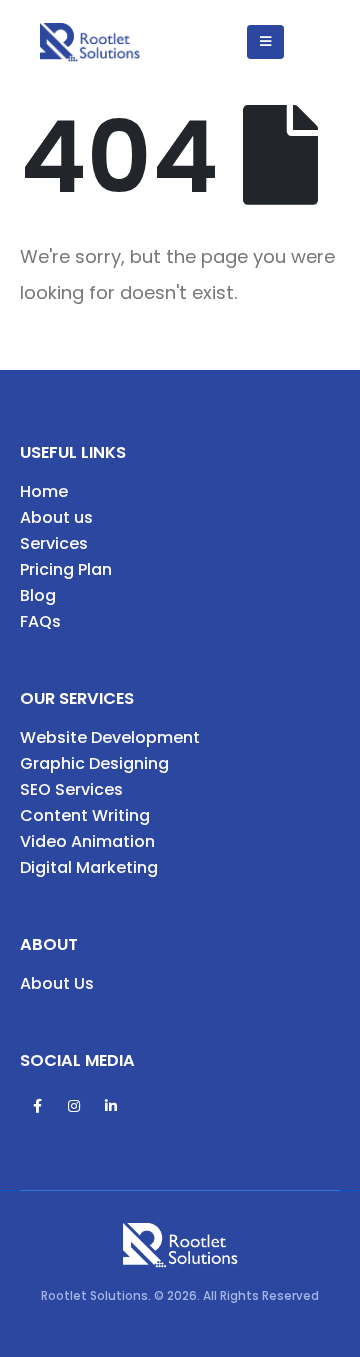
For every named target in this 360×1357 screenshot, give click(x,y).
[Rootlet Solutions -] (90, 42)
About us (56, 517)
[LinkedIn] (111, 1106)
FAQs (40, 621)
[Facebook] (37, 1106)
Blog (38, 595)
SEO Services (71, 789)
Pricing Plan (66, 569)
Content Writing (85, 815)
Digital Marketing (89, 867)
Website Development (110, 737)
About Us (57, 983)
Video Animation (87, 841)
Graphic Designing (94, 763)
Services (54, 543)
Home (44, 491)
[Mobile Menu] (265, 42)
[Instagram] (74, 1106)
